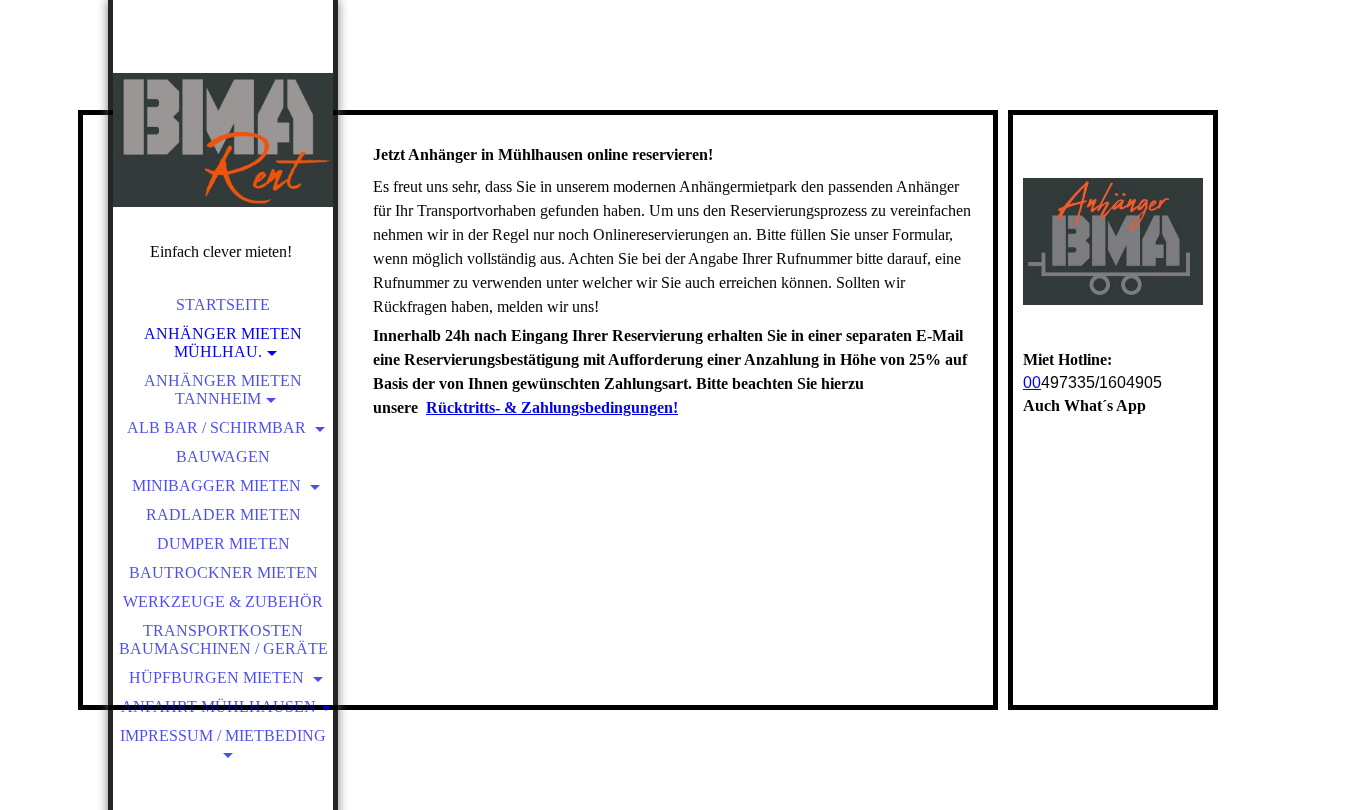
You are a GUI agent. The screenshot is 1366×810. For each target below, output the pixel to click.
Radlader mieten (223, 514)
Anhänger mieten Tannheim (223, 389)
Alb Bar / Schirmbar (218, 427)
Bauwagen (223, 456)
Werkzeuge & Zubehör (223, 601)
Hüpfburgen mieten (218, 677)
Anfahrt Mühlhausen (218, 706)
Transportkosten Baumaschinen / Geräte (223, 639)
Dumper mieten (223, 543)
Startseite (223, 304)
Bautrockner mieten (223, 572)
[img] (223, 140)
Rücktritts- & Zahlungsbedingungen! (552, 407)
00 (1032, 382)
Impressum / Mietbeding (223, 735)
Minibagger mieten (218, 485)
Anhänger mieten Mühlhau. (223, 342)
